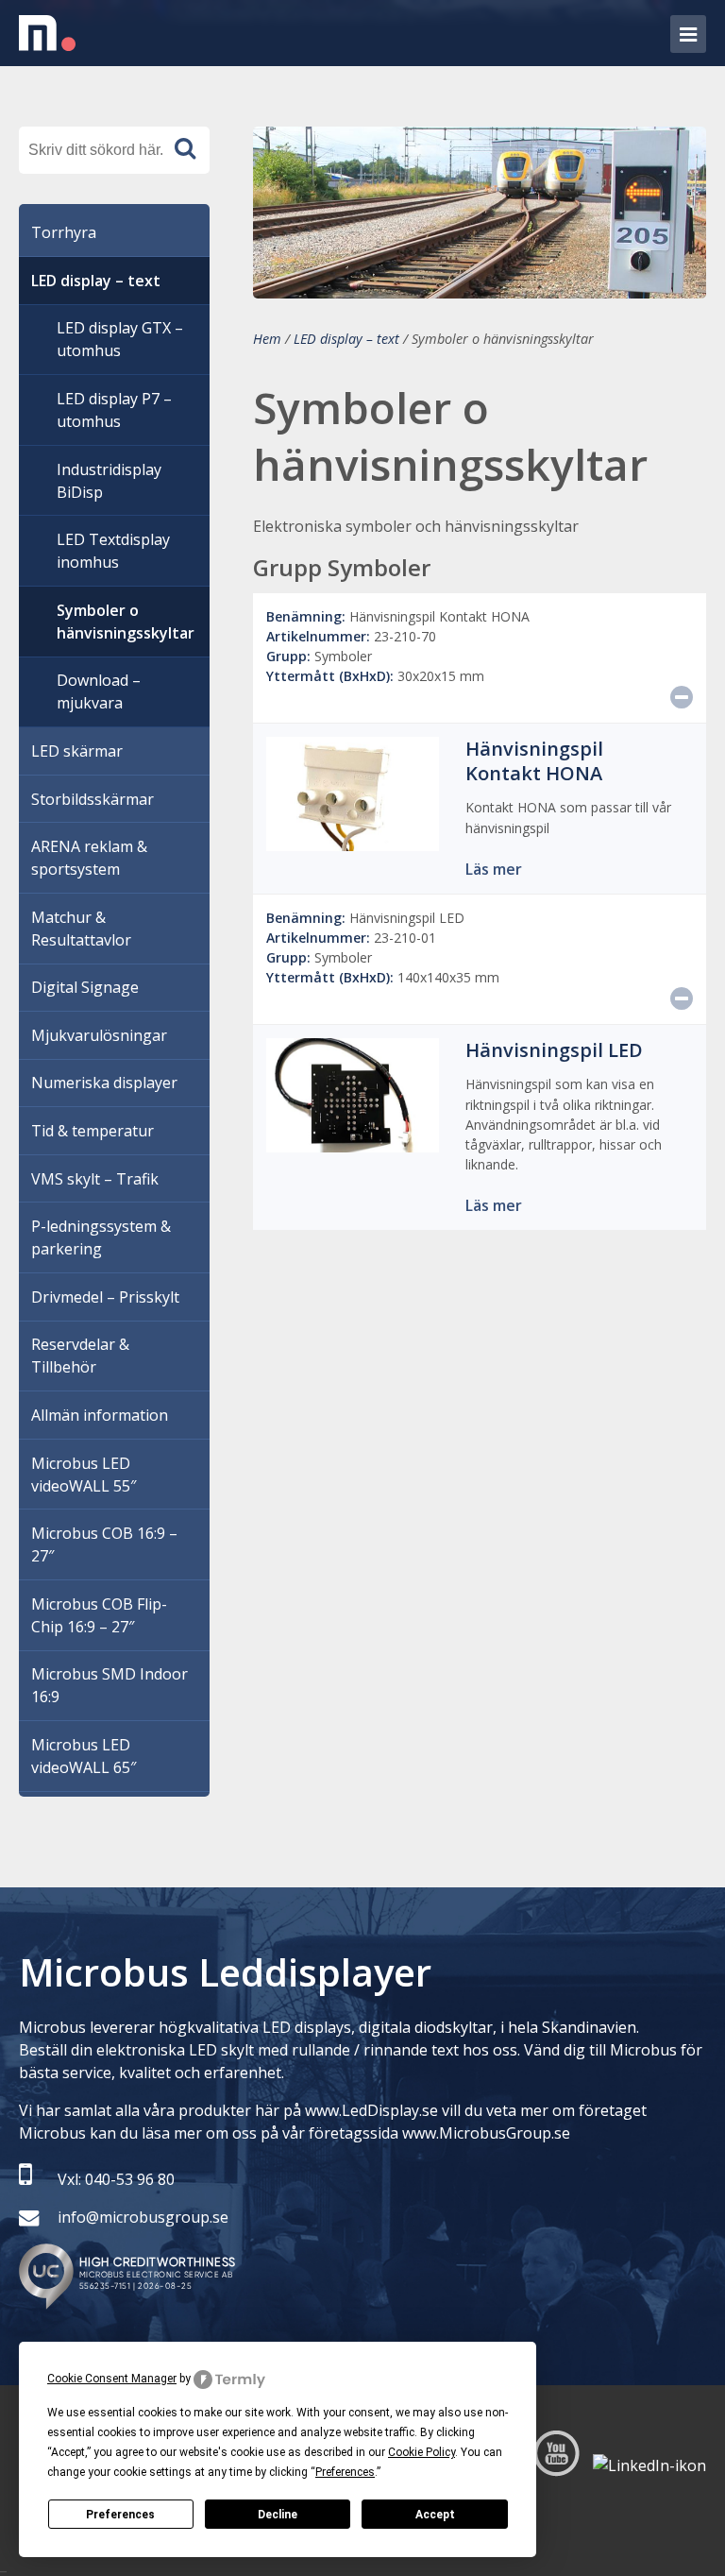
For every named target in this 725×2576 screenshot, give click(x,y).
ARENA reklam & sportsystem (89, 858)
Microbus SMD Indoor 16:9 (110, 1685)
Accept (435, 2515)
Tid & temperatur (93, 1131)
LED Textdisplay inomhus (113, 551)
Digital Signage (85, 987)
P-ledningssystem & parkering (101, 1237)
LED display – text (346, 339)
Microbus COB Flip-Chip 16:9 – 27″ (99, 1615)
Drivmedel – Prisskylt (105, 1297)
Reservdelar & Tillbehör (80, 1356)
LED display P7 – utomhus (114, 410)
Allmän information (100, 1415)
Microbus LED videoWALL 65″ (84, 1756)
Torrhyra (64, 232)
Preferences (120, 2515)
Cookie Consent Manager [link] (112, 2379)
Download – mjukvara (99, 691)
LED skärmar (77, 751)
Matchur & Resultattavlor (81, 929)
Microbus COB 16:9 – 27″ (104, 1544)
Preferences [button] (345, 2472)
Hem (267, 339)
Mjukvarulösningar (99, 1035)
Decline (278, 2515)
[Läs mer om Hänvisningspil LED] (353, 1141)
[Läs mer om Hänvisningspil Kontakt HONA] (353, 840)
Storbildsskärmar (93, 799)
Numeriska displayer (104, 1083)
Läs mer (494, 869)
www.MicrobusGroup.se (486, 2133)
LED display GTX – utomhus (120, 339)
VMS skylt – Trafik (95, 1179)
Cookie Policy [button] (422, 2452)
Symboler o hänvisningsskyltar (126, 622)
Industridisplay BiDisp (109, 481)
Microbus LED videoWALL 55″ (84, 1475)
